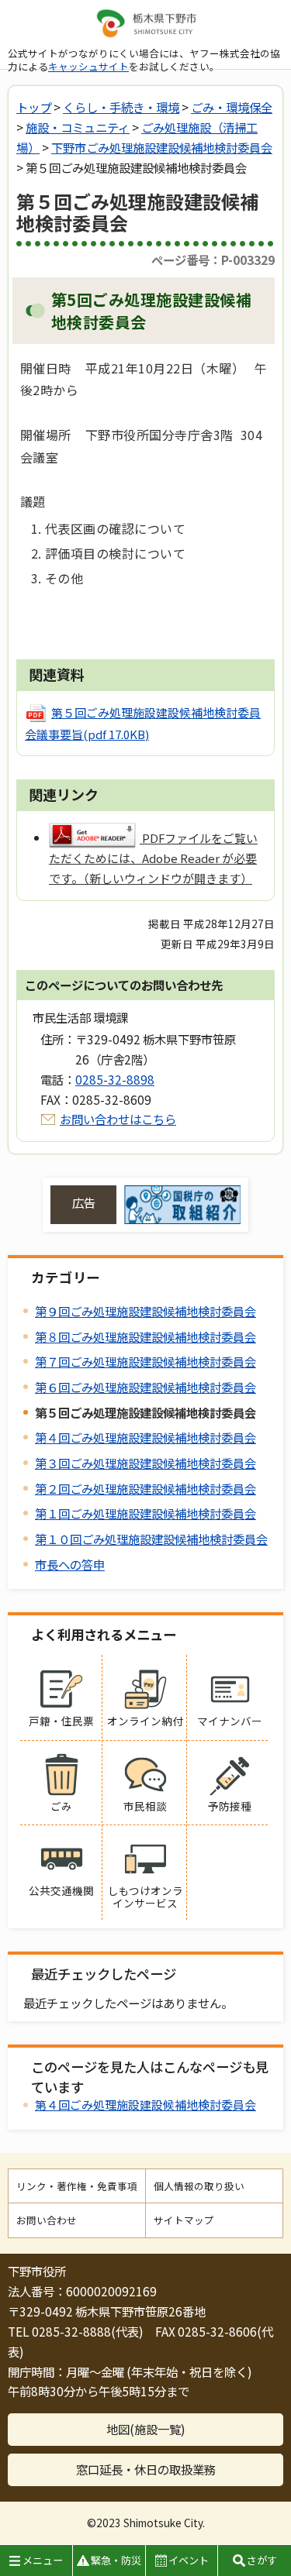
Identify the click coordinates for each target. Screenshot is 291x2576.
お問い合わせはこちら (118, 1119)
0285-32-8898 (115, 1079)
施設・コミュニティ (78, 127)
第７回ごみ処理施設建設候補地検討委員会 (145, 1361)
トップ (34, 107)
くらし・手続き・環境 (121, 107)
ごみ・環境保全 (232, 107)
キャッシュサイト (88, 66)
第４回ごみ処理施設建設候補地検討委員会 (145, 1437)
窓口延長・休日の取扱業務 (146, 2469)
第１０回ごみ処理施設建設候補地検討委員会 (151, 1539)
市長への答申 (70, 1564)
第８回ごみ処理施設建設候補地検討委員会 (145, 1336)
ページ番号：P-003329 (213, 260)
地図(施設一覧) (146, 2429)
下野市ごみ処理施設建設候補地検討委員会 (162, 147)
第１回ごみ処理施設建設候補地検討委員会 (145, 1513)
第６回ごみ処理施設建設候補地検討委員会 (145, 1387)
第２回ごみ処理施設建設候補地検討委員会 (145, 1488)
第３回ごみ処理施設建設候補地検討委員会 (145, 1463)
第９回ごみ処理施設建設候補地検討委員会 (145, 1311)
